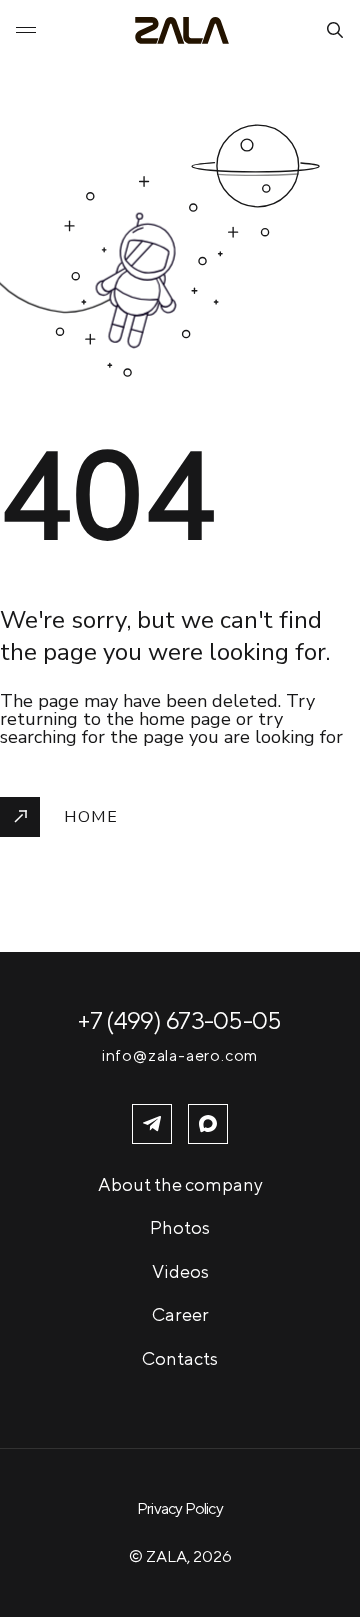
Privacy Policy (180, 1508)
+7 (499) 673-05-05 (179, 1020)
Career (180, 1314)
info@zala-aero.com (180, 1056)
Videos (180, 1271)
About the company (180, 1184)
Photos (180, 1227)
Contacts (180, 1358)
